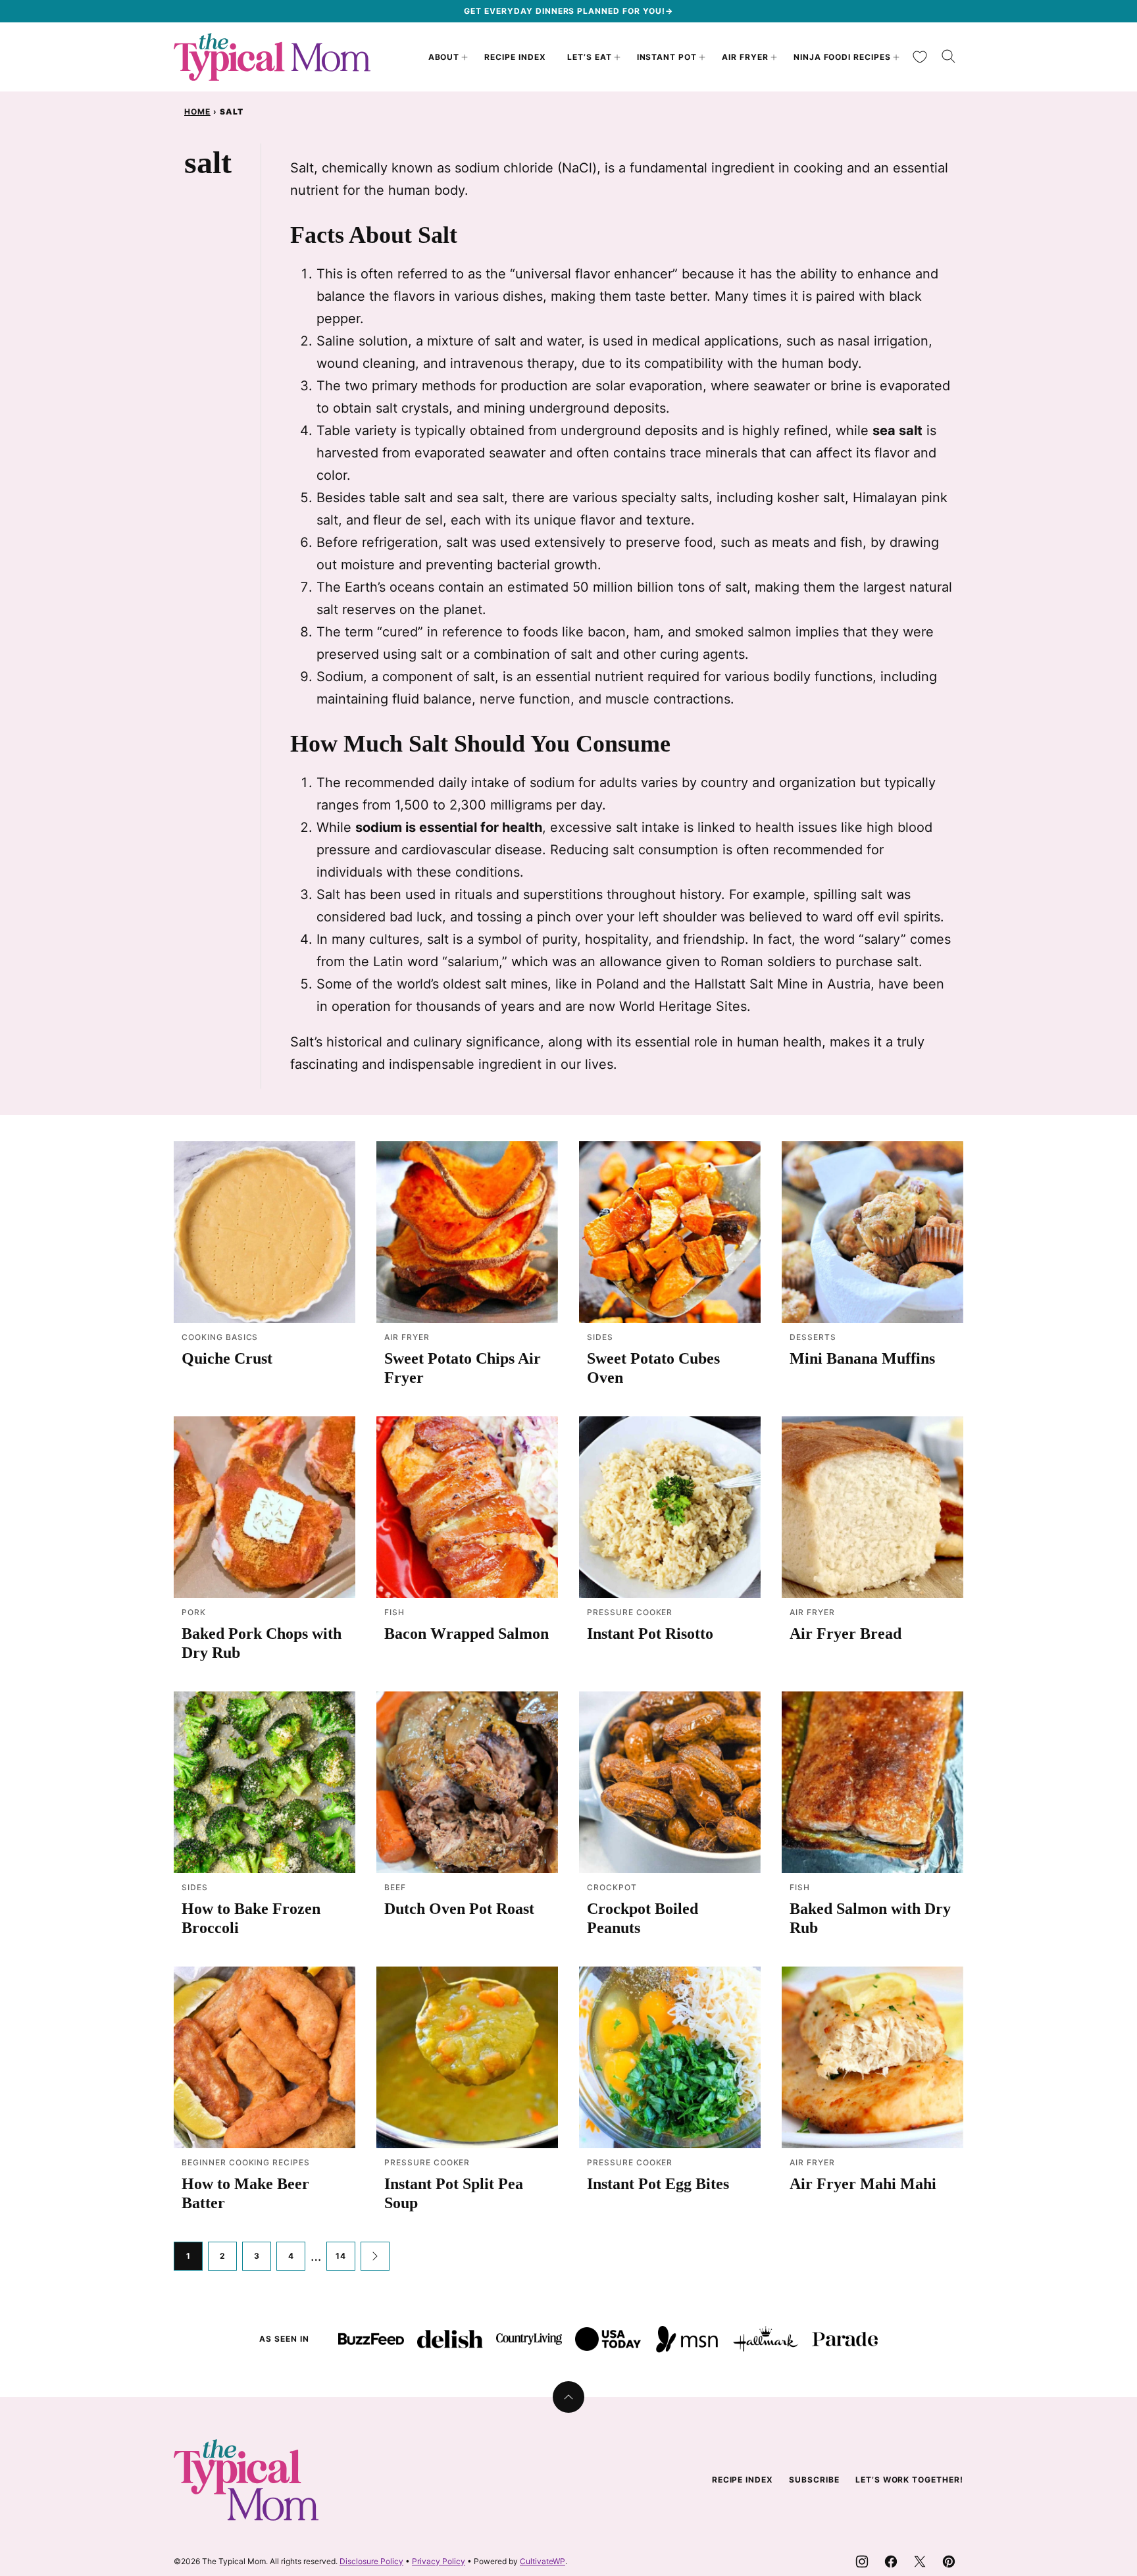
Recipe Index (515, 57)
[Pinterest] (949, 2562)
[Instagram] (862, 2562)
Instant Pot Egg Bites (658, 2184)
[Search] (949, 57)
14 (341, 2256)
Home (197, 112)
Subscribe (814, 2480)
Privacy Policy (439, 2561)
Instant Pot (667, 57)
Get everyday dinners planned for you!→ (568, 11)
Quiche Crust (227, 1358)
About (444, 57)
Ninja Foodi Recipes (842, 57)
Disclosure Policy (371, 2561)
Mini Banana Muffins (862, 1358)
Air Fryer (745, 57)
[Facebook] (891, 2562)
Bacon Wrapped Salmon (467, 1634)
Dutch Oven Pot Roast (459, 1909)
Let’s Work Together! (909, 2480)
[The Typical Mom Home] (272, 57)
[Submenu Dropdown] (465, 57)
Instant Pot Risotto (650, 1634)
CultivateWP (543, 2561)
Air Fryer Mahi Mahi (863, 2184)
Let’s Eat (590, 57)
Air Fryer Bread (846, 1634)
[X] (920, 2562)
